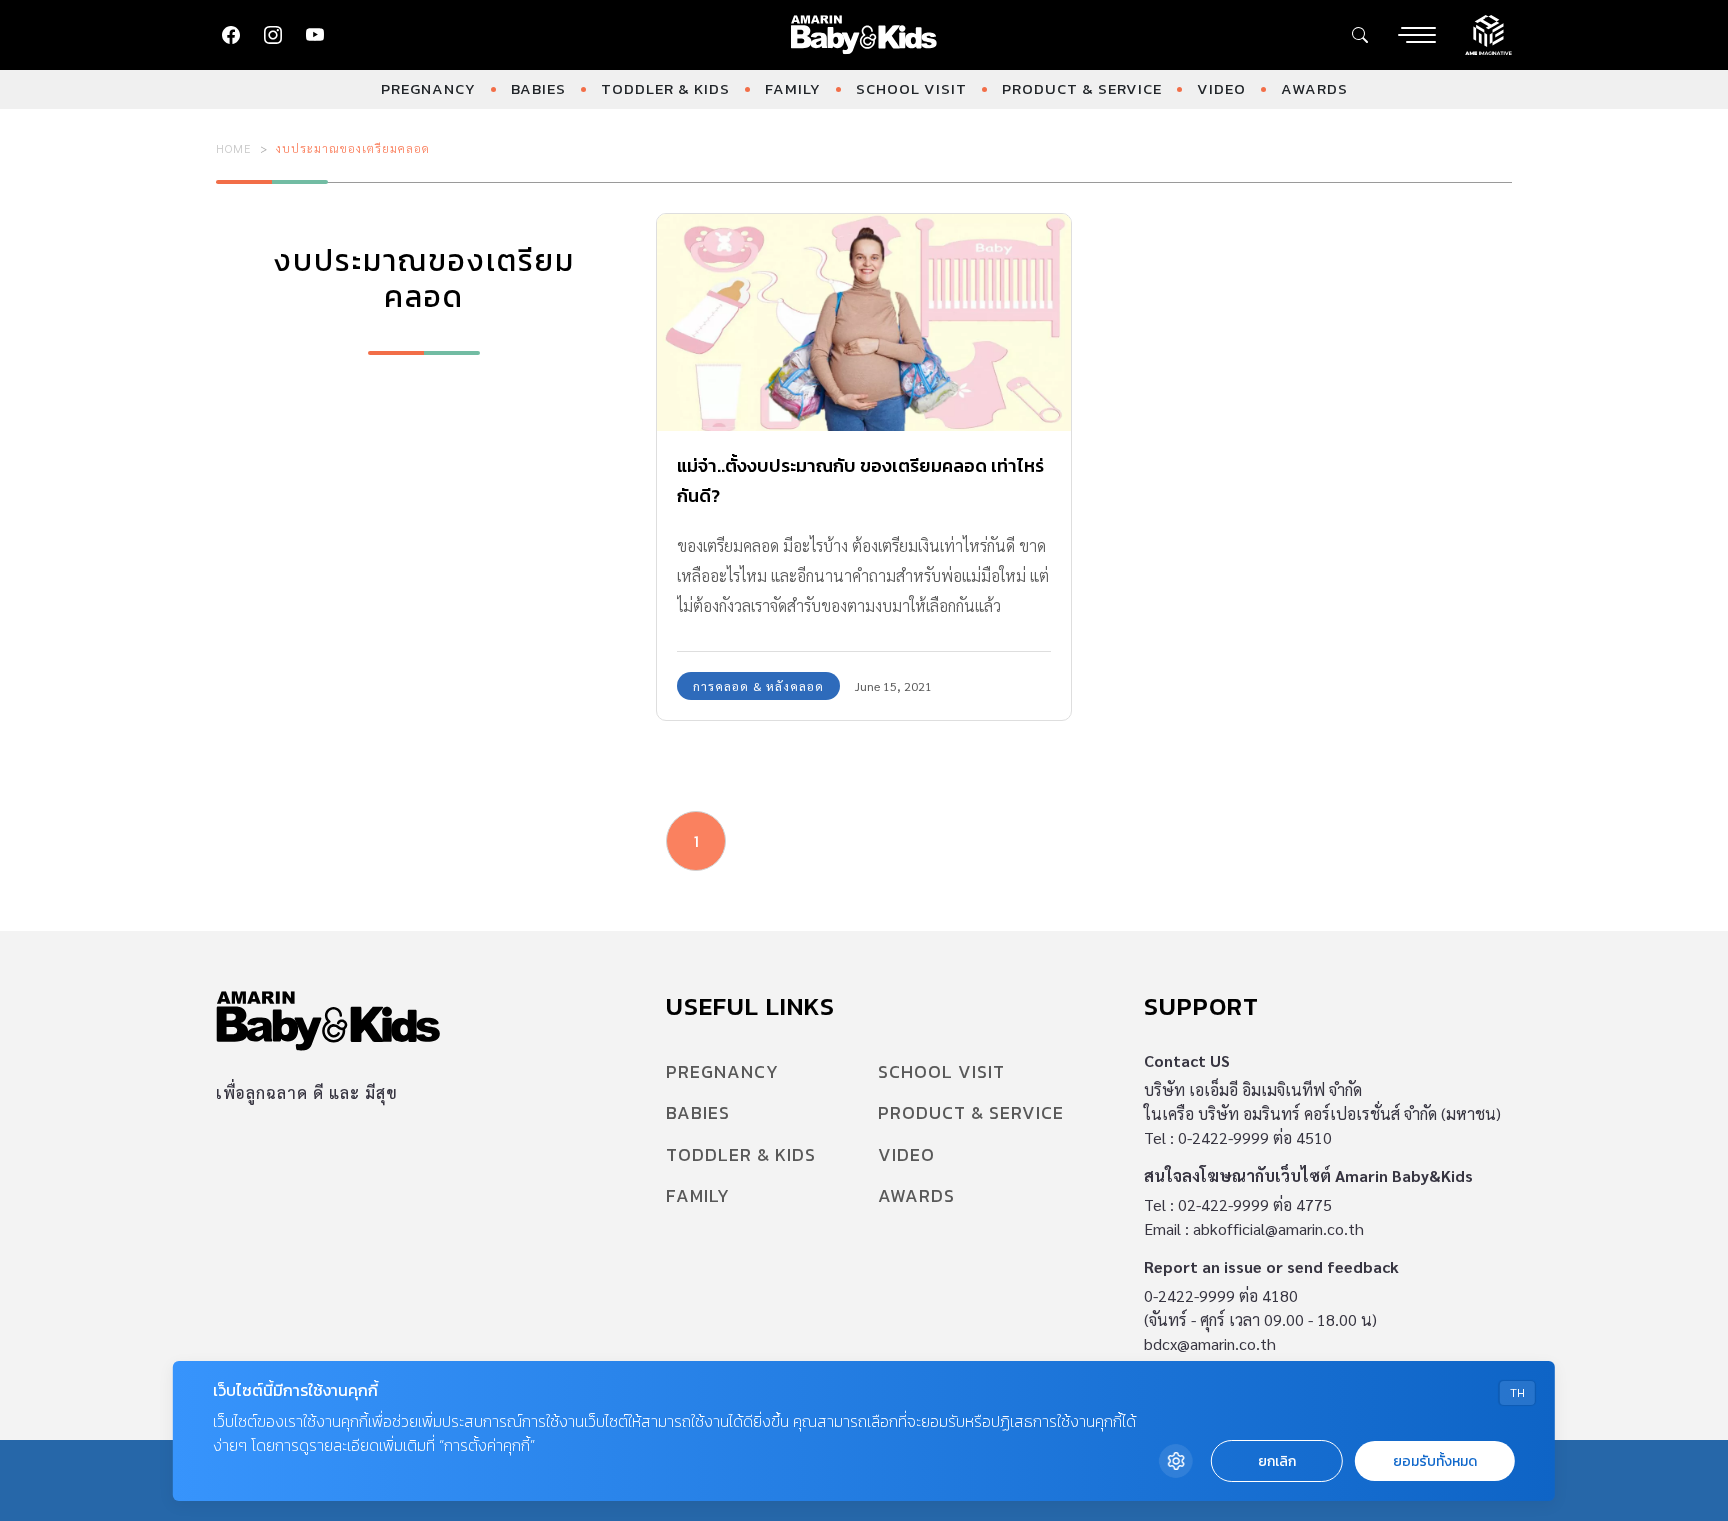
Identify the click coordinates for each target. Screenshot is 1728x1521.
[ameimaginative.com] (1488, 33)
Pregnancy (428, 88)
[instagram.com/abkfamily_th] (273, 35)
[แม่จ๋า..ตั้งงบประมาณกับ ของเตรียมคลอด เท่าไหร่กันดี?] (864, 322)
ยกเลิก (1277, 1461)
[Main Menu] (1417, 35)
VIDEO (1221, 88)
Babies (538, 88)
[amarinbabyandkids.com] (864, 35)
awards (1314, 88)
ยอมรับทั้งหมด (1435, 1461)
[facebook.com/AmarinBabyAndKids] (231, 35)
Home (234, 148)
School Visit (911, 88)
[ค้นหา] (1360, 35)
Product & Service (1082, 88)
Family (793, 88)
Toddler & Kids (665, 88)
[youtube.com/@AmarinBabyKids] (315, 35)
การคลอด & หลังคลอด (758, 686)
